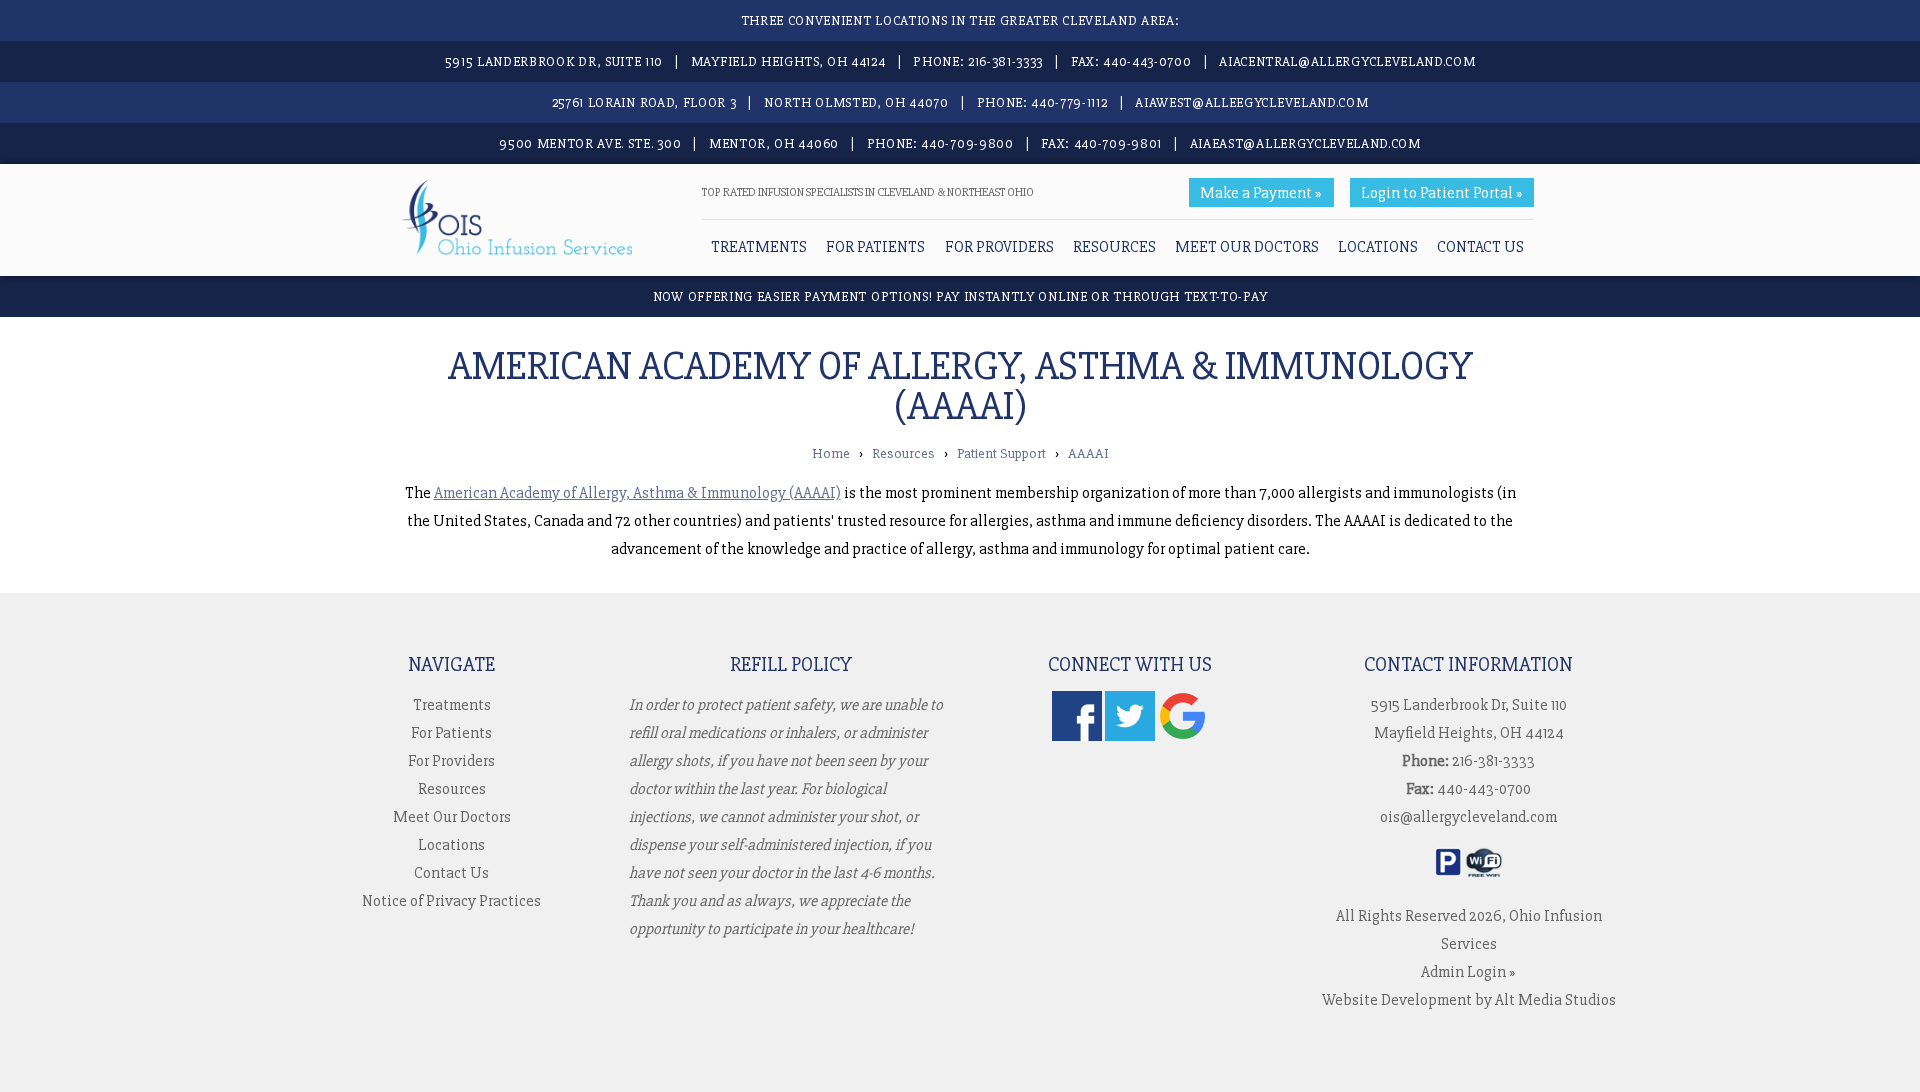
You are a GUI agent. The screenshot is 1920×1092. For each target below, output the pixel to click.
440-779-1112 (1069, 102)
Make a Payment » (1261, 193)
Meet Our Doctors (1247, 247)
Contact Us (1480, 247)
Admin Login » (1468, 972)
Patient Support (1001, 453)
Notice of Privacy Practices (451, 901)
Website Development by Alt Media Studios (1469, 1000)
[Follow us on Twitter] (1130, 736)
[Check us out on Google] (1183, 736)
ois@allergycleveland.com (1468, 817)
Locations (1378, 247)
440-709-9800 (967, 143)
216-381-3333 (1005, 61)
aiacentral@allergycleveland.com (1347, 61)
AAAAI (1088, 453)
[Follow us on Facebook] (1077, 736)
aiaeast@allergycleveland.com (1305, 143)
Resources (1114, 247)
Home (831, 453)
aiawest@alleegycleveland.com (1251, 102)
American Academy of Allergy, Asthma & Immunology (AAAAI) (637, 493)
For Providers (999, 247)
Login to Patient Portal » (1442, 193)
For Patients (875, 247)
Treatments (759, 247)
